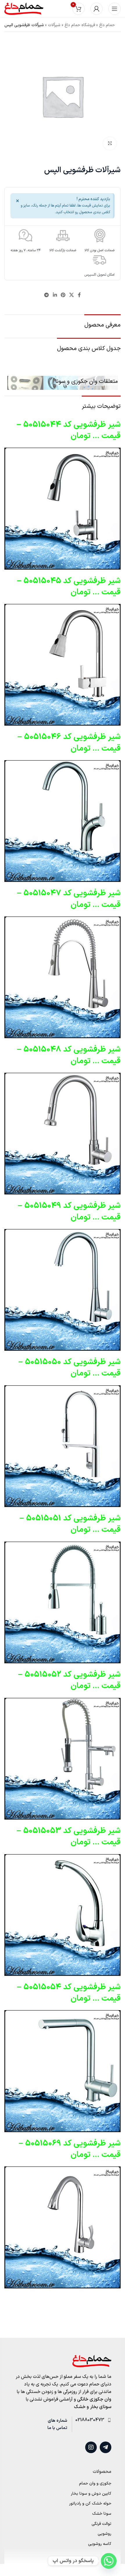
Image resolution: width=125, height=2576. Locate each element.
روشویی (105, 2534)
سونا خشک (102, 2514)
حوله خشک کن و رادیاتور (90, 2504)
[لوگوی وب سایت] (24, 9)
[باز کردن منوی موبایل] (115, 9)
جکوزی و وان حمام (95, 2484)
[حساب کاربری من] (97, 9)
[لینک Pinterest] (63, 295)
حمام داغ (107, 25)
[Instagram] (91, 2447)
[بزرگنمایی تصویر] (110, 144)
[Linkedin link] (55, 295)
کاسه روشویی (100, 2544)
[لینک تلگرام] (47, 295)
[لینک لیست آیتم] (92, 2420)
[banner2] (63, 383)
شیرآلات (54, 25)
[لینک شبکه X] (72, 295)
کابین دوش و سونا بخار (91, 2494)
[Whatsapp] (109, 2561)
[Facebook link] (79, 295)
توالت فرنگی (101, 2524)
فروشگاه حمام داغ (80, 25)
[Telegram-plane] (106, 2447)
